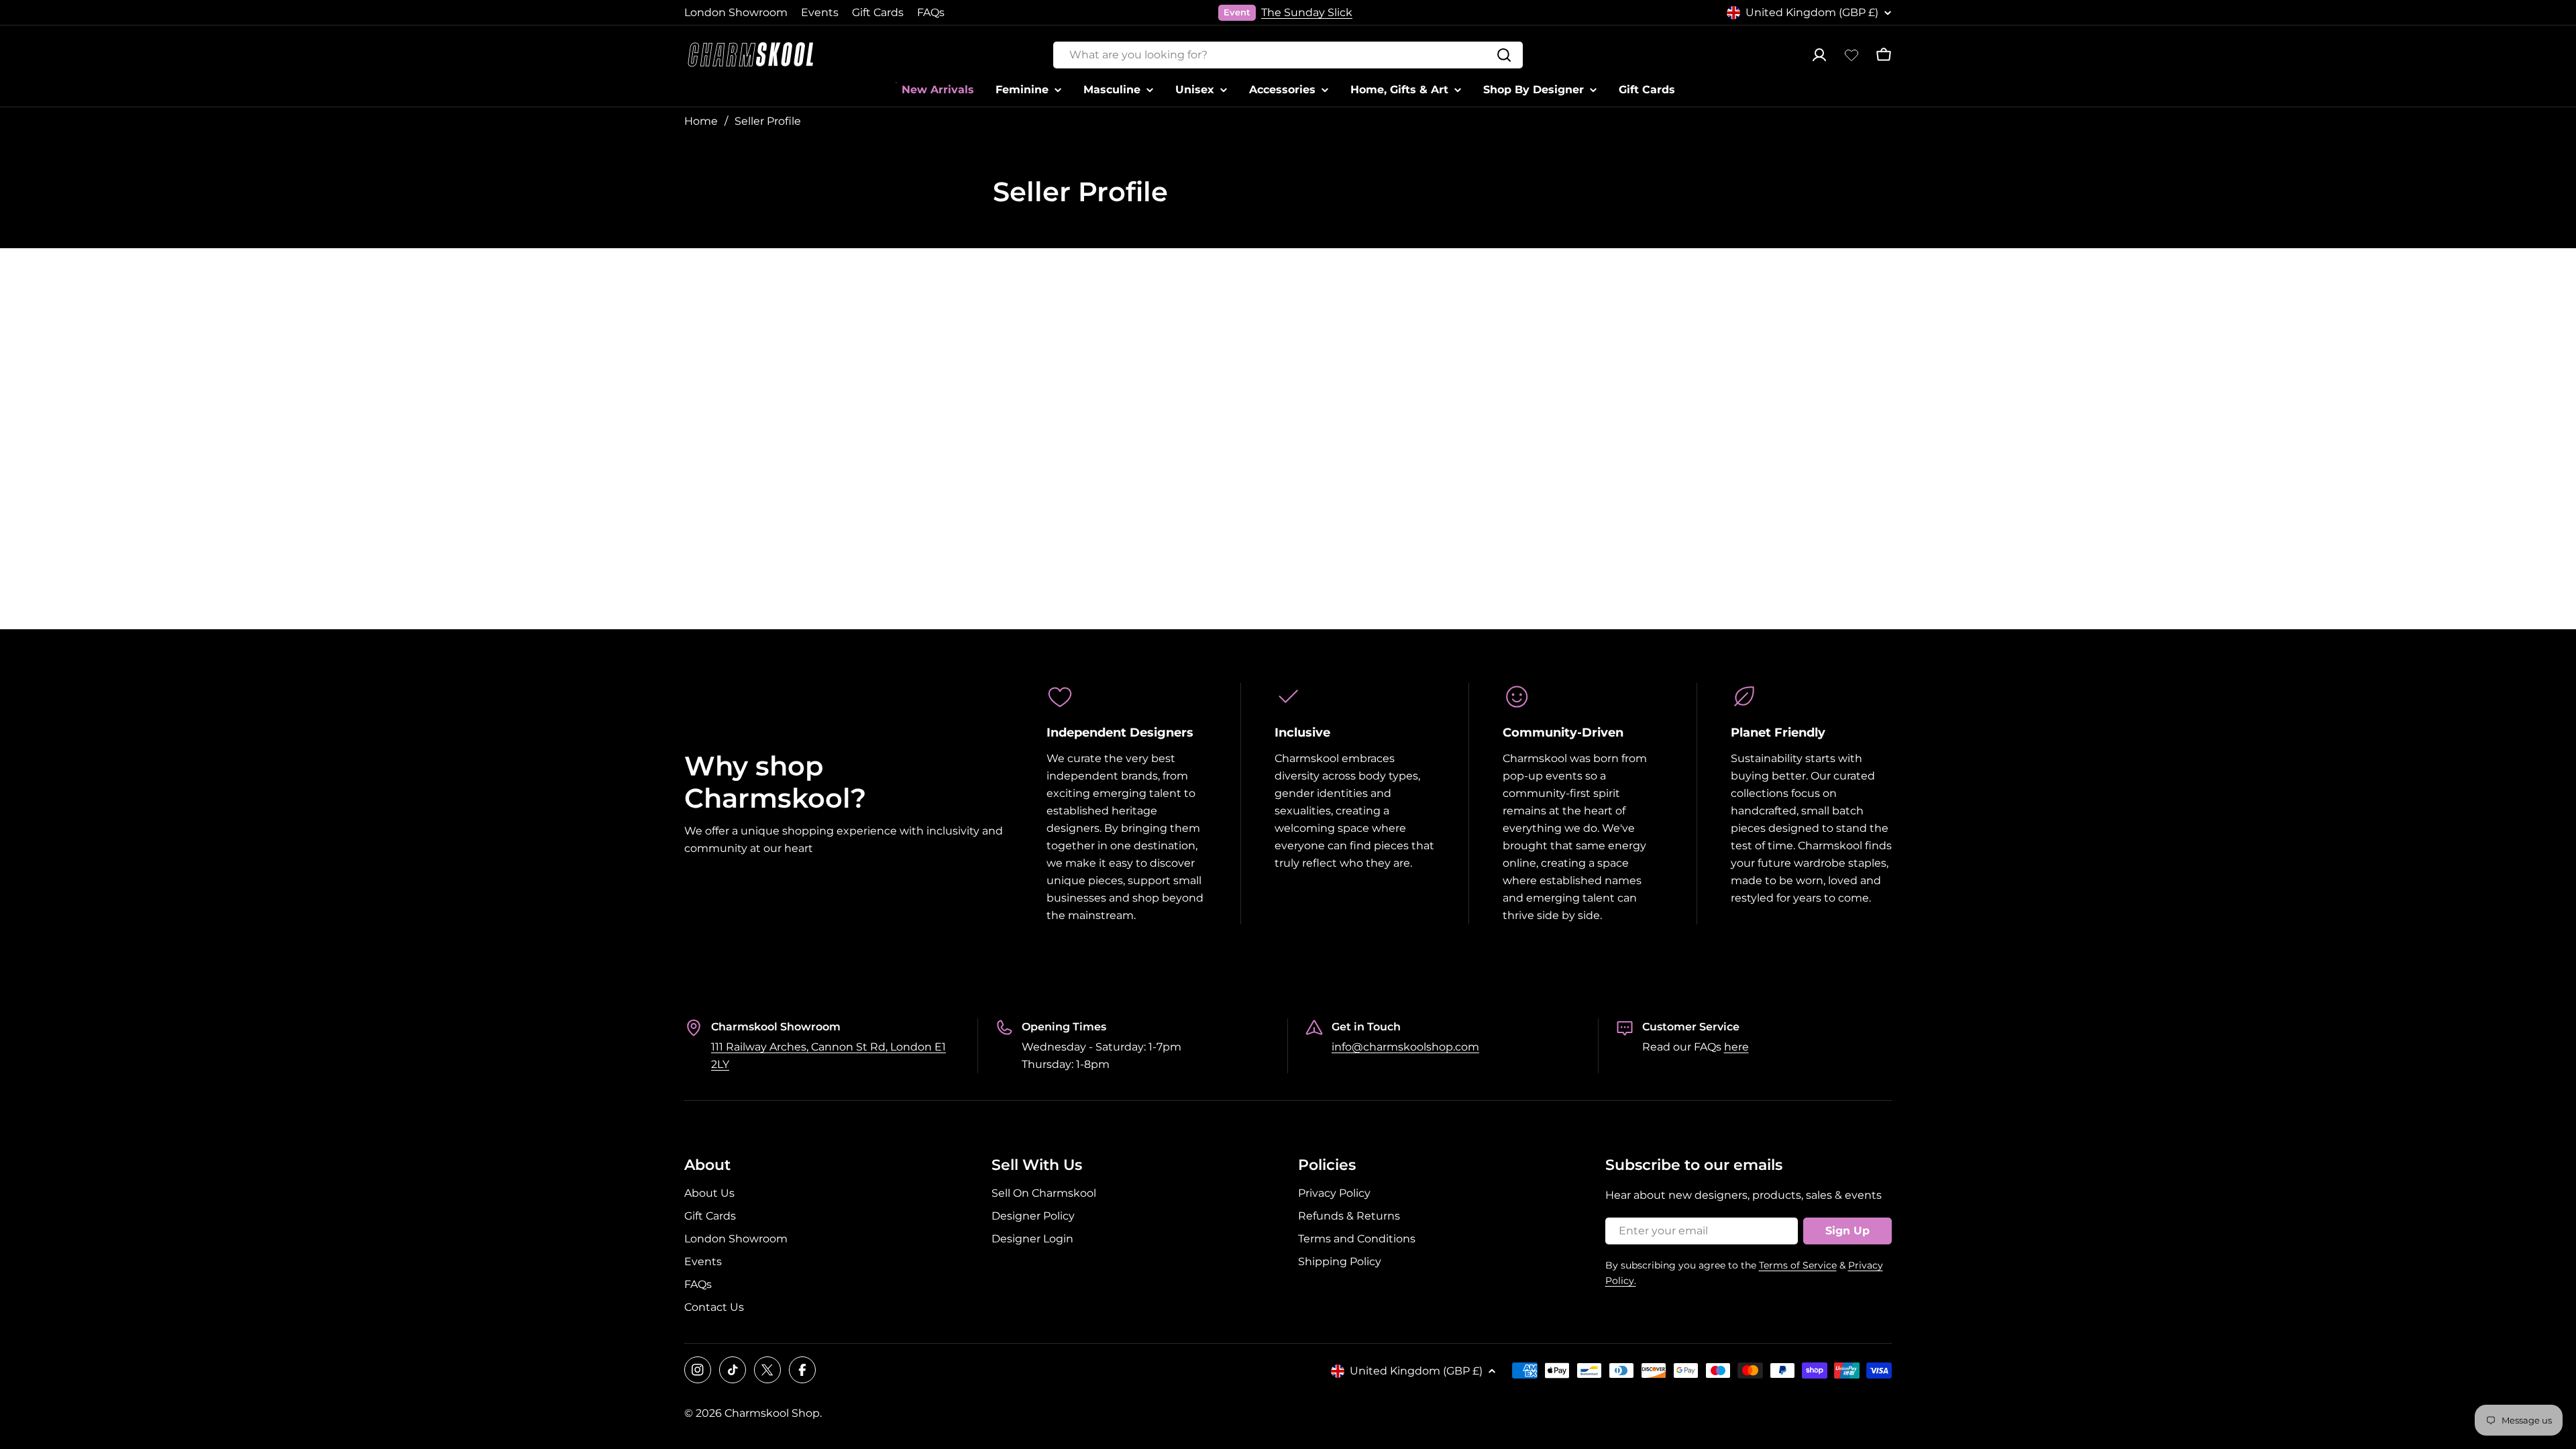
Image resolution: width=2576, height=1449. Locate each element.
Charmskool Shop (772, 1413)
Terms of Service (1798, 1265)
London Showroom (736, 12)
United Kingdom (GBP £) (1812, 12)
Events (820, 12)
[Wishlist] (1851, 55)
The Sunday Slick (1307, 12)
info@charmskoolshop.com (1405, 1047)
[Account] (1819, 55)
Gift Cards (878, 12)
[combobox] (1288, 55)
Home (701, 121)
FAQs (931, 12)
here (1736, 1047)
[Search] (1504, 55)
